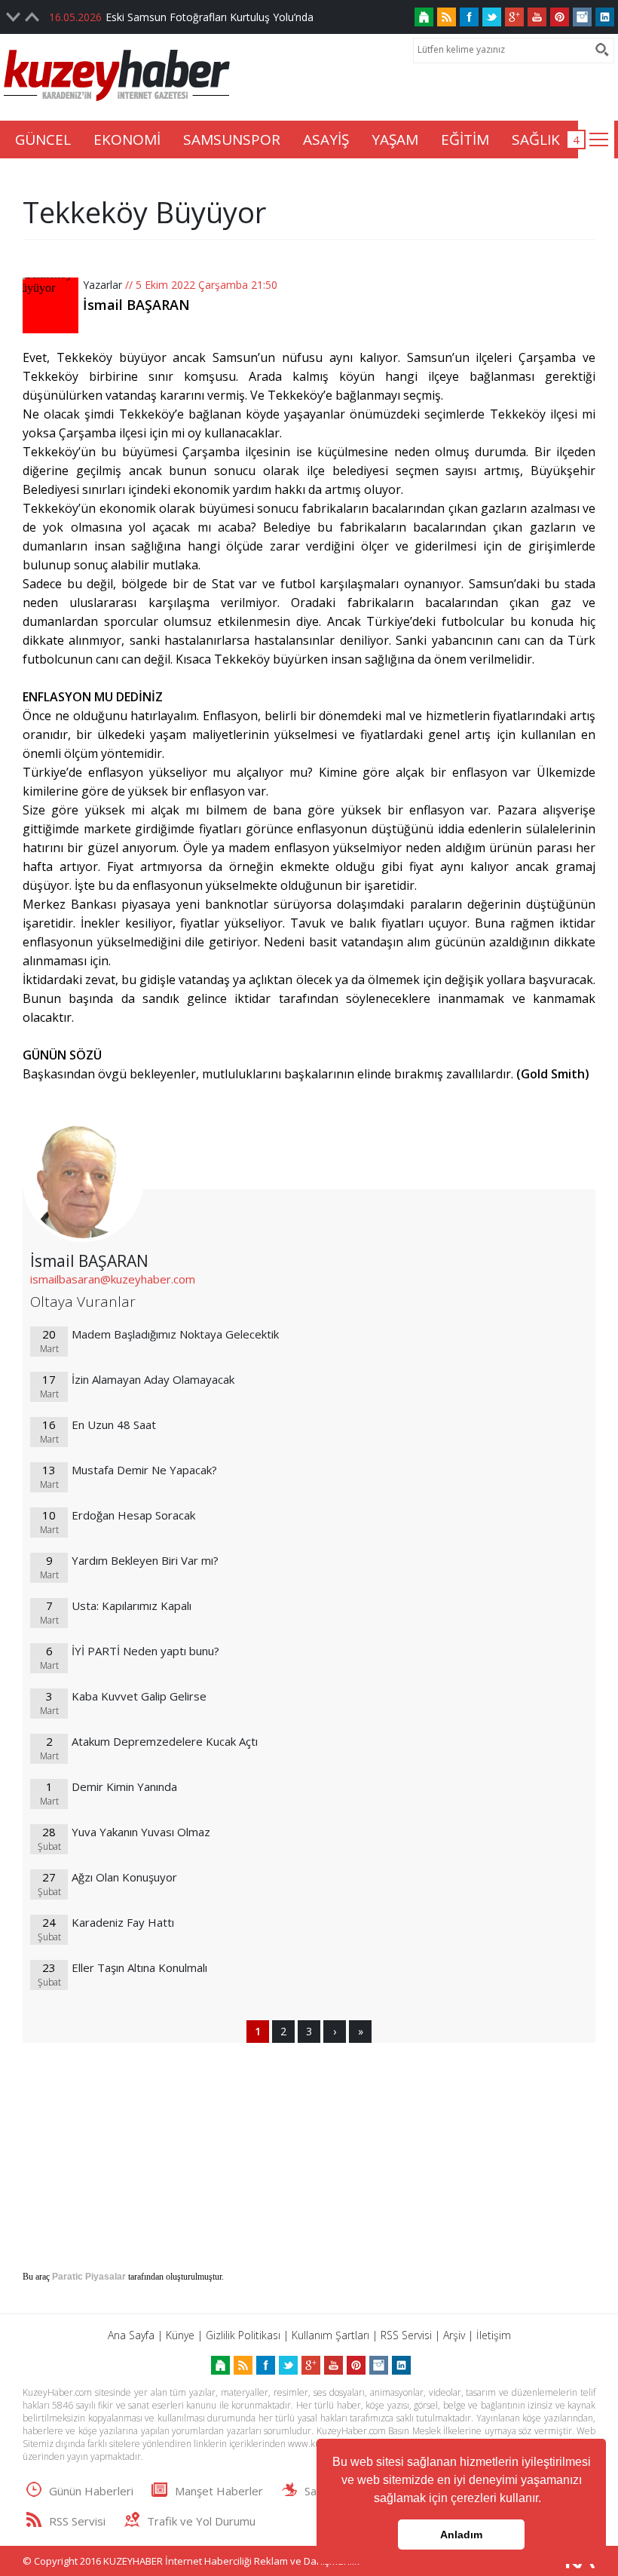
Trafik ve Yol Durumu (201, 2521)
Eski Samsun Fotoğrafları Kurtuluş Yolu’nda (210, 17)
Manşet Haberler (219, 2491)
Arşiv (454, 2335)
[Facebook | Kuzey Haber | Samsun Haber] (469, 17)
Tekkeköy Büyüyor (144, 212)
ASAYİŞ (326, 140)
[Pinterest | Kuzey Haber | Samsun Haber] (560, 17)
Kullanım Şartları (330, 2335)
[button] (546, 2500)
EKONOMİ (127, 140)
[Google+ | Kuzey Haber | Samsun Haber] (514, 17)
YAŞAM (395, 140)
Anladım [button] (461, 2535)
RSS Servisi (406, 2335)
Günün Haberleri (91, 2491)
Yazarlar (102, 285)
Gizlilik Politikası (243, 2335)
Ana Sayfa (131, 2335)
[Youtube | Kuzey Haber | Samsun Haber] (537, 17)
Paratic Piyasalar (89, 2277)
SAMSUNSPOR (232, 140)
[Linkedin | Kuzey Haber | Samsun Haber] (605, 17)
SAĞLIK (536, 140)
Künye (180, 2335)
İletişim (494, 2335)
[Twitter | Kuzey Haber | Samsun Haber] (492, 17)
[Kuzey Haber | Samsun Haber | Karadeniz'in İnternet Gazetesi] (424, 17)
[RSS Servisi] (447, 17)
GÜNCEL (43, 140)
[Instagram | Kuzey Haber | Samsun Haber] (582, 17)
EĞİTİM (465, 140)
